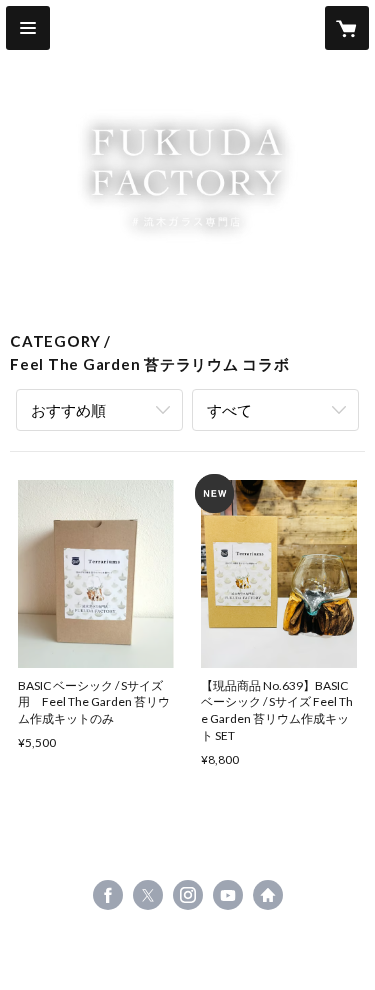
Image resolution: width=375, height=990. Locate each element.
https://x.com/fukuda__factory (148, 895)
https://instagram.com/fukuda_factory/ (188, 895)
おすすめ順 (68, 410)
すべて (229, 410)
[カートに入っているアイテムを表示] (347, 28)
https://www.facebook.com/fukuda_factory (108, 895)
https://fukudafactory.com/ (268, 895)
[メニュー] (28, 28)
